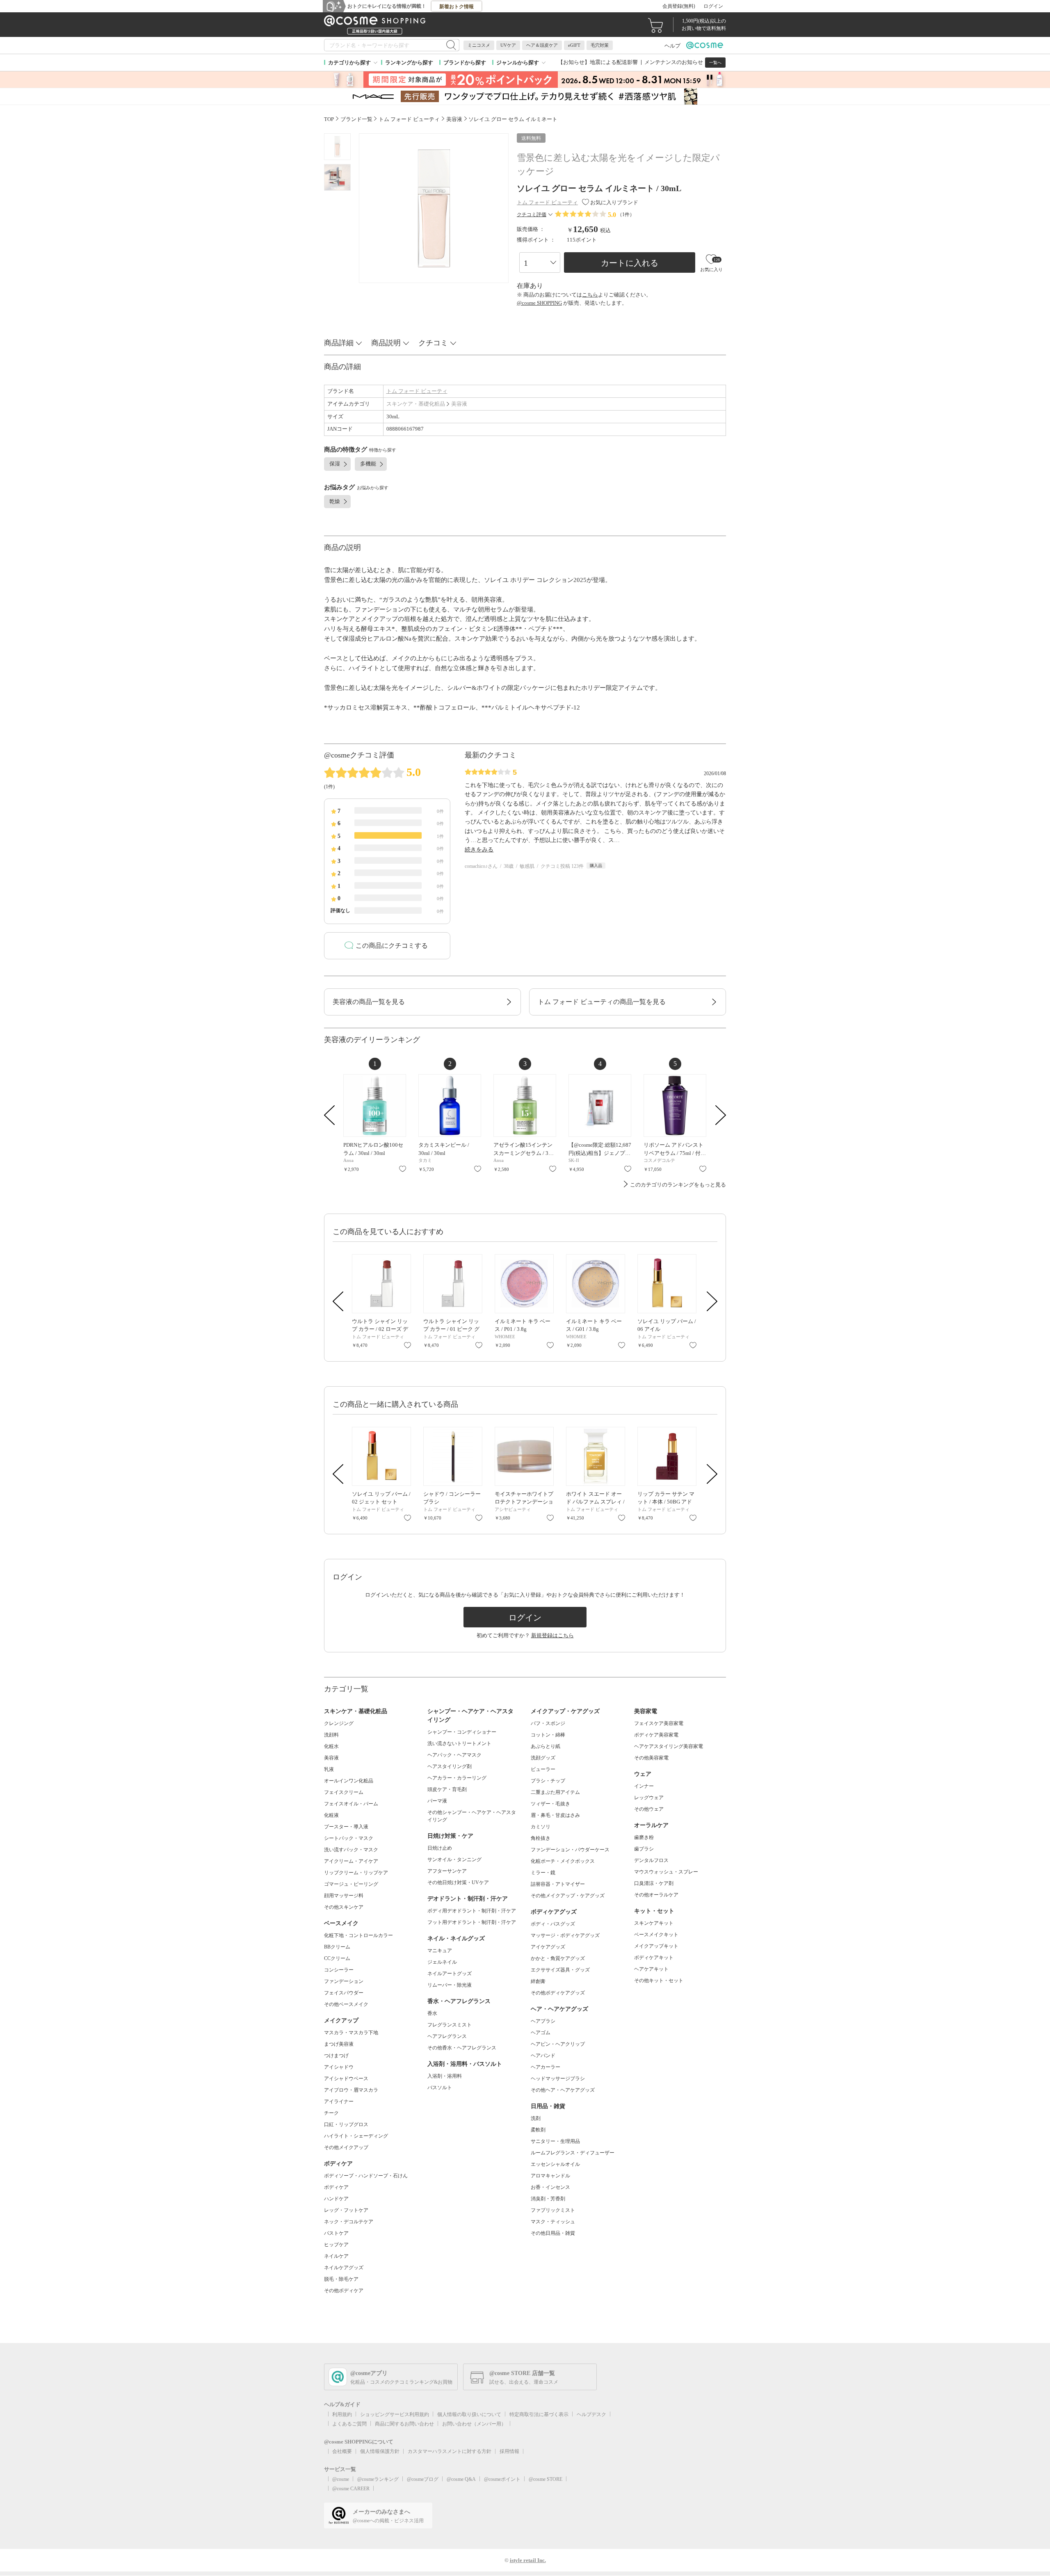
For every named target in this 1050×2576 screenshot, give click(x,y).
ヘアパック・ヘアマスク (454, 1755)
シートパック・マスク (349, 1838)
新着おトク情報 (457, 7)
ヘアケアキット (651, 1969)
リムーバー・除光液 (450, 1985)
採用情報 (509, 2451)
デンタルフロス (651, 1860)
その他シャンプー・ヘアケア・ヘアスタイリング (472, 1816)
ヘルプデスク (591, 2414)
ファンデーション (344, 1981)
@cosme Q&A (461, 2479)
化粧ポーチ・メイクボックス (563, 1861)
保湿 (335, 464)
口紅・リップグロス (346, 2124)
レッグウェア (649, 1798)
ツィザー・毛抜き (550, 1804)
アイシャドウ (339, 2067)
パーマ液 (437, 1801)
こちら (590, 295)
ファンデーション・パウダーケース (570, 1850)
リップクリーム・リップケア (356, 1873)
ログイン (713, 6)
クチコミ (433, 343)
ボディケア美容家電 (656, 1735)
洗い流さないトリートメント (459, 1743)
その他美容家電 (651, 1758)
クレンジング (339, 1723)
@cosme (341, 2479)
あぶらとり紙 (546, 1746)
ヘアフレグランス (447, 2036)
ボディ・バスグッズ (553, 1924)
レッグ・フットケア (346, 2210)
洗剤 (536, 2118)
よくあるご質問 (349, 2424)
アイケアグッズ (548, 1947)
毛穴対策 (600, 45)
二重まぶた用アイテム (555, 1792)
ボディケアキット (654, 1958)
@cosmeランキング (378, 2479)
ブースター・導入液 (346, 1827)
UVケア (508, 45)
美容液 (459, 404)
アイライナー (339, 2101)
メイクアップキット (656, 1946)
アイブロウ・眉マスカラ (351, 2090)
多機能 (368, 464)
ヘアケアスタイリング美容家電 (669, 1746)
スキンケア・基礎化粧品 (416, 404)
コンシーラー (339, 1970)
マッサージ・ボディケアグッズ (565, 1935)
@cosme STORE (546, 2479)
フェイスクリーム (344, 1792)
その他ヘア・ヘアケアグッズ (563, 2090)
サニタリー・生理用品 (555, 2141)
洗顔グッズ (543, 1758)
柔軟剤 (538, 2130)
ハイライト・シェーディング (356, 2136)
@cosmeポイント (502, 2479)
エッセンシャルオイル (555, 2164)
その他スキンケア (344, 1907)
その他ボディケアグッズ (558, 1993)
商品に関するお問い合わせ (404, 2424)
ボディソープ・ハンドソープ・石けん (366, 2176)
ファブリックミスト (553, 2210)
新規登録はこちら (552, 1635)
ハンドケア (336, 2199)
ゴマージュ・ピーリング (351, 1884)
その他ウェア (649, 1809)
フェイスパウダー (344, 1993)
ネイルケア (336, 2256)
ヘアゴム (541, 2033)
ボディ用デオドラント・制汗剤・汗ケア (472, 1911)
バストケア (336, 2233)
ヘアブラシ (543, 2021)
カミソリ (541, 1827)
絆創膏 (538, 1981)
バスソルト (440, 2088)
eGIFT (574, 45)
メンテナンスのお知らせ (674, 62)
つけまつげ (336, 2056)
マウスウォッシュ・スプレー (666, 1872)
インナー (644, 1786)
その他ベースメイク (346, 2004)
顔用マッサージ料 (344, 1896)
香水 (432, 2013)
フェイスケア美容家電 (659, 1723)
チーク (331, 2113)
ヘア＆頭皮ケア (542, 45)
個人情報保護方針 (380, 2451)
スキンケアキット (654, 1923)
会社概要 (342, 2451)
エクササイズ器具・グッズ (560, 1970)
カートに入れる (630, 263)
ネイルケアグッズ (344, 2268)
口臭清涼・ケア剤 (654, 1883)
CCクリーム (337, 1958)
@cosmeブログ (423, 2479)
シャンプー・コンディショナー (462, 1732)
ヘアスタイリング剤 (450, 1766)
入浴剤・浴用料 (445, 2076)
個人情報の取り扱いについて (469, 2414)
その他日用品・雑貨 (553, 2233)
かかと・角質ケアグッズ (558, 1958)
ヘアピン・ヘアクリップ (558, 2044)
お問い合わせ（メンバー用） (474, 2424)
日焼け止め (440, 1848)
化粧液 (331, 1815)
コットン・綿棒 (548, 1735)
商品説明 (386, 343)
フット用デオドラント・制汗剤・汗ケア (472, 1922)
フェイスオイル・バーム (351, 1804)
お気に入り (403, 1169)
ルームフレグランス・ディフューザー (573, 2153)
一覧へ (715, 63)
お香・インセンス (550, 2187)
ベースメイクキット (656, 1935)
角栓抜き (541, 1838)
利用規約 (342, 2414)
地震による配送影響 (614, 62)
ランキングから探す (409, 63)
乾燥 (335, 501)
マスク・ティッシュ (553, 2222)
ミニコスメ (479, 45)
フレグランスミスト (450, 2025)
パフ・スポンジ (548, 1723)
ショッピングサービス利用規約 (395, 2414)
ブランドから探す (465, 63)
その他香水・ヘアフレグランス (462, 2048)
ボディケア (336, 2187)
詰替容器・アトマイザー (558, 1884)
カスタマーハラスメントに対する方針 (450, 2451)
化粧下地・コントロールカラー (358, 1935)
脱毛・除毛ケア (341, 2279)
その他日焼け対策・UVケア (458, 1882)
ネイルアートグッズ (450, 1974)
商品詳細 (339, 343)
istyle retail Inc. (528, 2560)
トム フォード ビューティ (417, 391)
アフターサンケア (447, 1871)
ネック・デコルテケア (349, 2222)
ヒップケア (336, 2245)
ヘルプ (672, 46)
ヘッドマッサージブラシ (558, 2079)
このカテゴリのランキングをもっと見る (678, 1185)
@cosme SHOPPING (539, 303)
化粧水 (331, 1746)
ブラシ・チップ (548, 1781)
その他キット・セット (659, 1980)
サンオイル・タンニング (454, 1860)
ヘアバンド (543, 2056)
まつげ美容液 (339, 2044)
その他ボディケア (344, 2291)
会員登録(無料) (679, 6)
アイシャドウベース (346, 2079)
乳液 (329, 1769)
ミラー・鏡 (543, 1873)
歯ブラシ (644, 1849)
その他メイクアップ (346, 2147)
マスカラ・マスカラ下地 (351, 2033)
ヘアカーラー (546, 2067)
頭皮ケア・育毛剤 (447, 1789)
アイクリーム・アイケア (351, 1861)
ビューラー (543, 1769)
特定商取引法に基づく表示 (539, 2414)
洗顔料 (331, 1735)
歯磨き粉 (644, 1837)
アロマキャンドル (550, 2176)
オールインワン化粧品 (349, 1781)
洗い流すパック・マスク (351, 1850)
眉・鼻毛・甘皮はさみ (555, 1815)
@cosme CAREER (351, 2489)
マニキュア (440, 1951)
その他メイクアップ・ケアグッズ (568, 1896)
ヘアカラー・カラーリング (457, 1778)
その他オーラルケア (656, 1895)
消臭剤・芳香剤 (548, 2199)
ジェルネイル (442, 1962)
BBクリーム (337, 1947)
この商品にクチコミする (392, 946)
